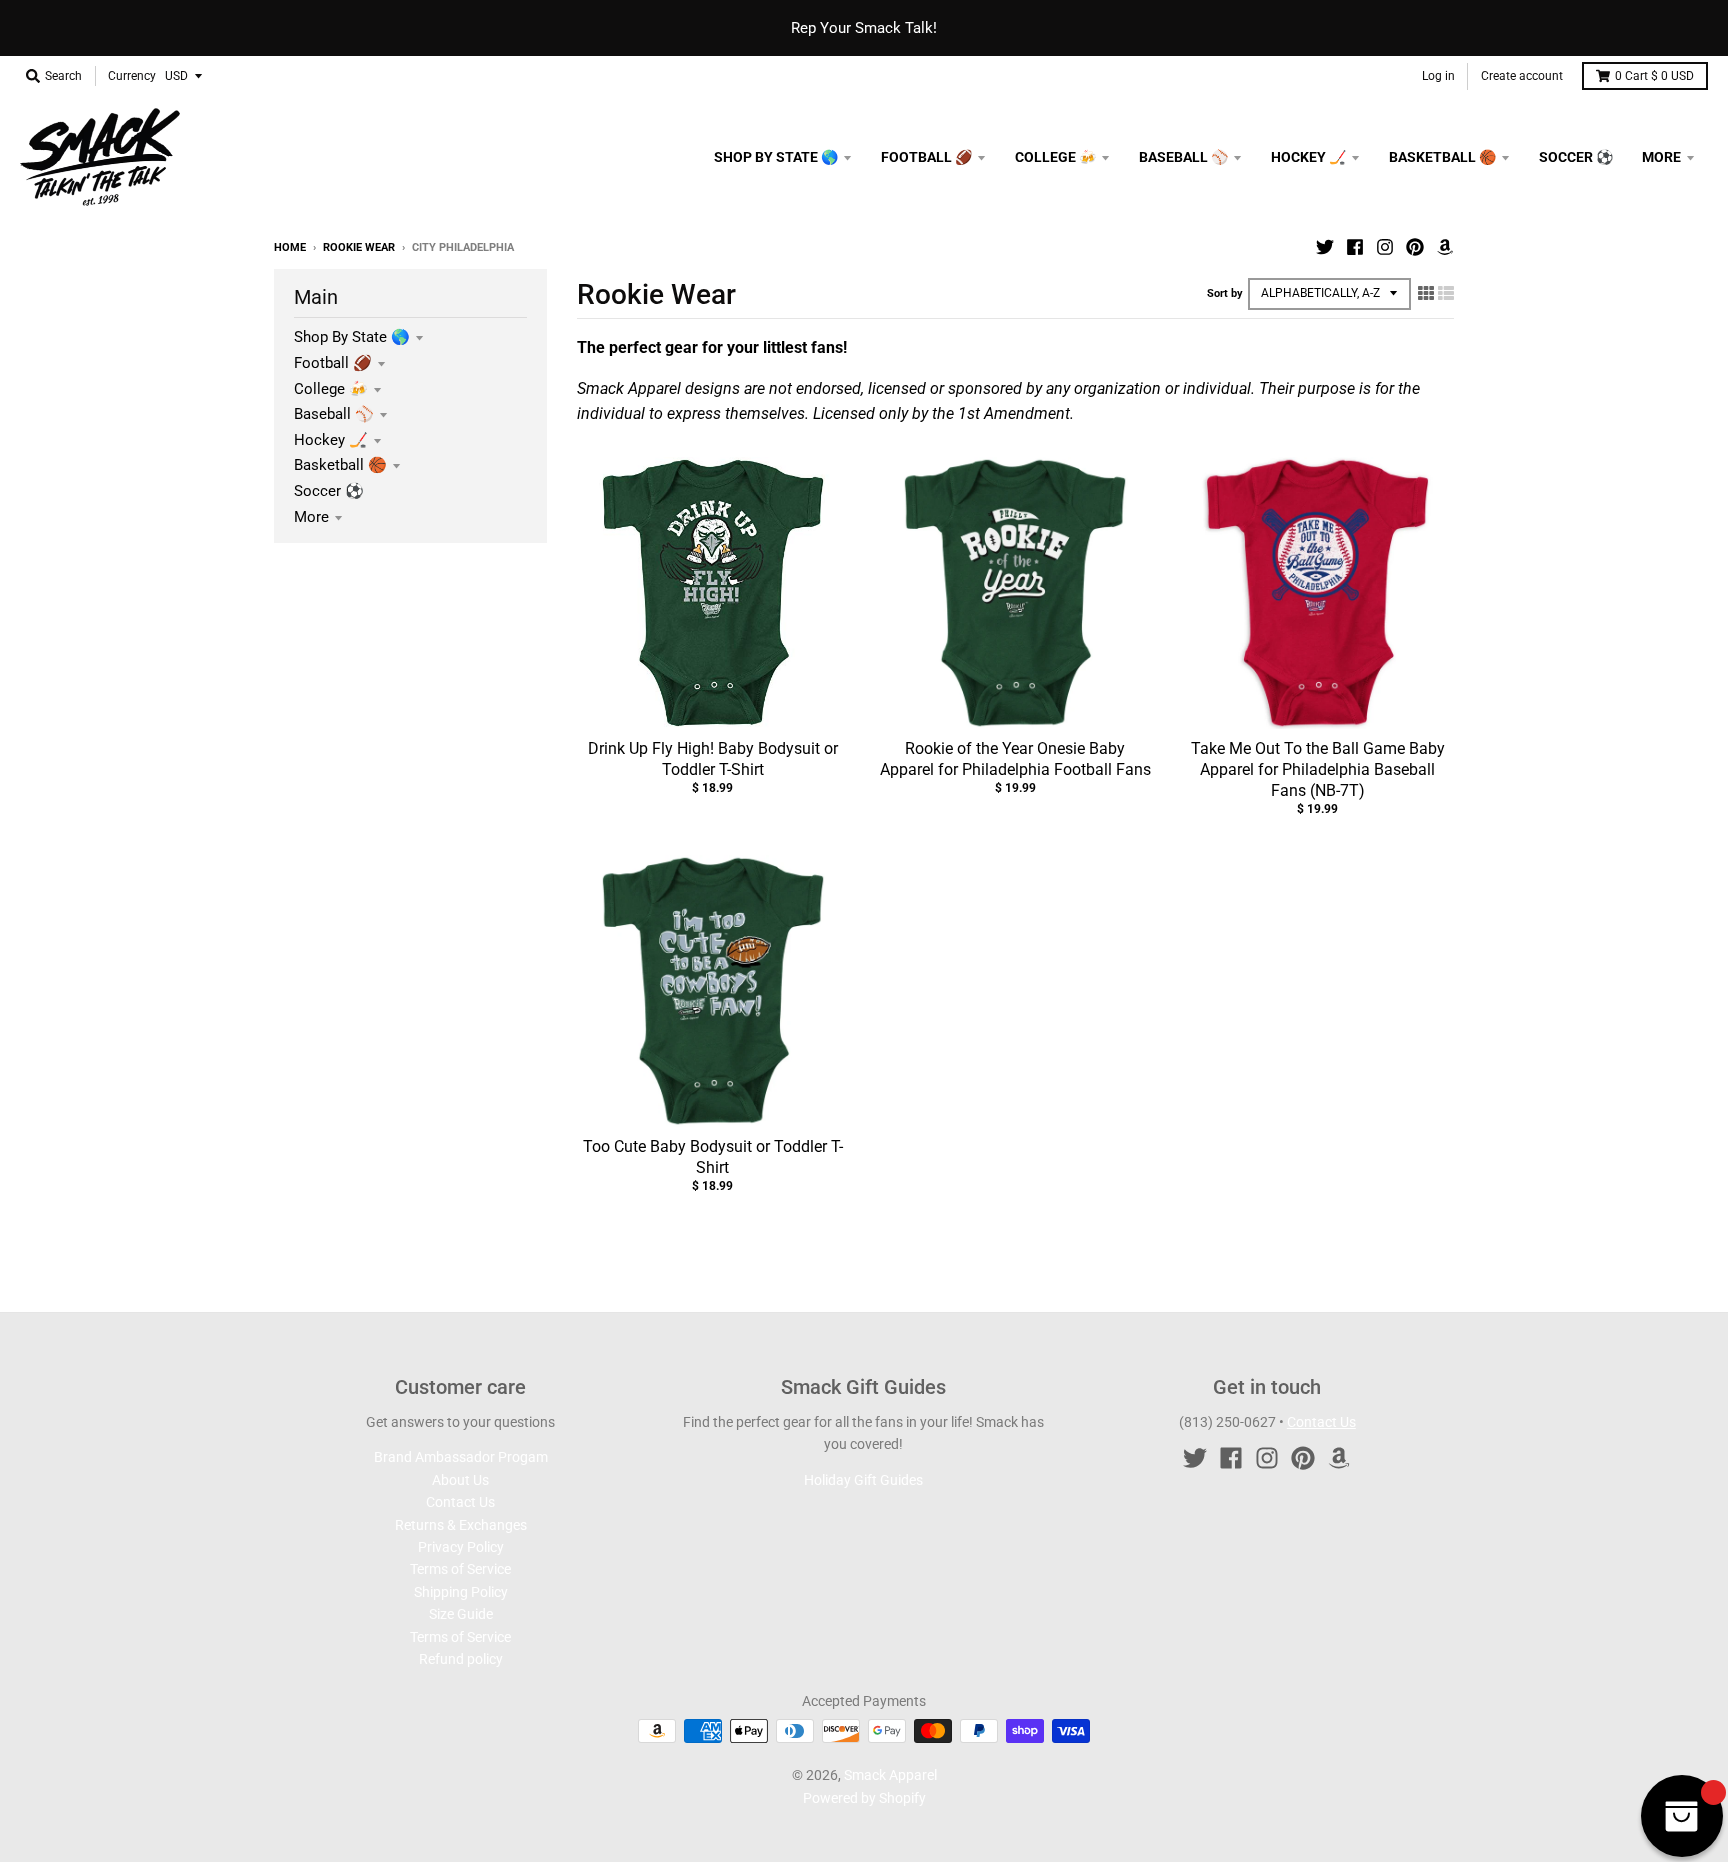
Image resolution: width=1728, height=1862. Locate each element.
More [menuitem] (1661, 157)
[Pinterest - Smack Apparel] (1415, 247)
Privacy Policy (461, 1547)
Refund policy (461, 1659)
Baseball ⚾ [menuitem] (1183, 157)
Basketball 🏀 (340, 465)
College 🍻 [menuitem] (1055, 157)
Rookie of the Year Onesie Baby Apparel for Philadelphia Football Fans (1015, 759)
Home (290, 247)
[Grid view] (1426, 293)
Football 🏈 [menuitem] (926, 157)
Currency (132, 76)
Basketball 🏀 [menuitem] (1442, 157)
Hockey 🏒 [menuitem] (1308, 157)
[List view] (1446, 293)
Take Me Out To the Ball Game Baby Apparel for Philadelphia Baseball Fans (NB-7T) (1318, 769)
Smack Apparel (890, 1775)
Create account (1522, 76)
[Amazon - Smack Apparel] (1445, 247)
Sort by (1225, 293)
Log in (1438, 76)
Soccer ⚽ (329, 491)
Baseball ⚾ (334, 414)
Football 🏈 (333, 363)
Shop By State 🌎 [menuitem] (776, 157)
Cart (1654, 76)
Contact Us (460, 1502)
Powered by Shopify (864, 1798)
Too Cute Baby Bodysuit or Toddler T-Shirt (713, 1157)
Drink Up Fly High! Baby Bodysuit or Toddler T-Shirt (713, 759)
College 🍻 (331, 389)
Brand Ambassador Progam (461, 1457)
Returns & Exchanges (461, 1525)
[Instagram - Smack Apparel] (1385, 247)
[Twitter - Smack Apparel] (1325, 247)
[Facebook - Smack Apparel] (1355, 247)
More (311, 517)
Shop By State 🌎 (352, 337)
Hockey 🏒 (331, 440)
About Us (460, 1480)
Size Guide (461, 1614)
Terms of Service (460, 1569)
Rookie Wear (359, 247)
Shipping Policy (461, 1592)
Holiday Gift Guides (863, 1480)
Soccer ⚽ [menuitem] (1576, 157)
